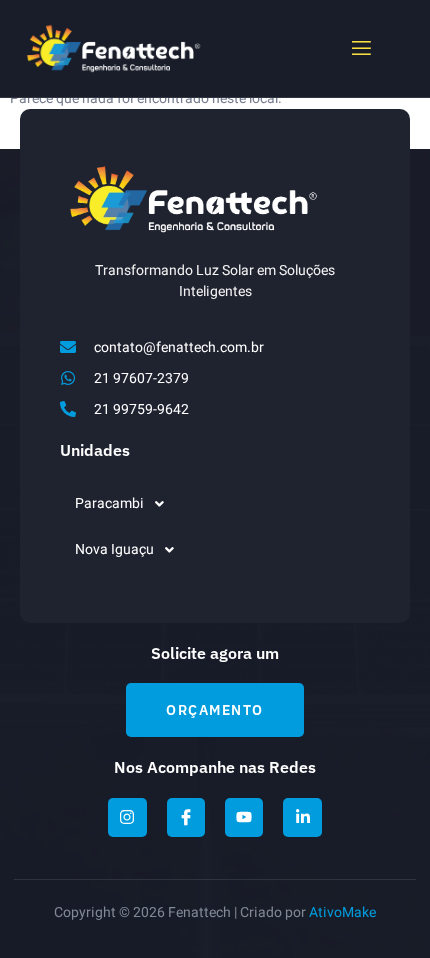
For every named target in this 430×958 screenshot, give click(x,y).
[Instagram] (127, 817)
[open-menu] (360, 48)
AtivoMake (342, 912)
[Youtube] (244, 817)
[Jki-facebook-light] (186, 817)
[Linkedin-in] (302, 817)
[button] (215, 504)
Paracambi (109, 503)
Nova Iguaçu (114, 549)
